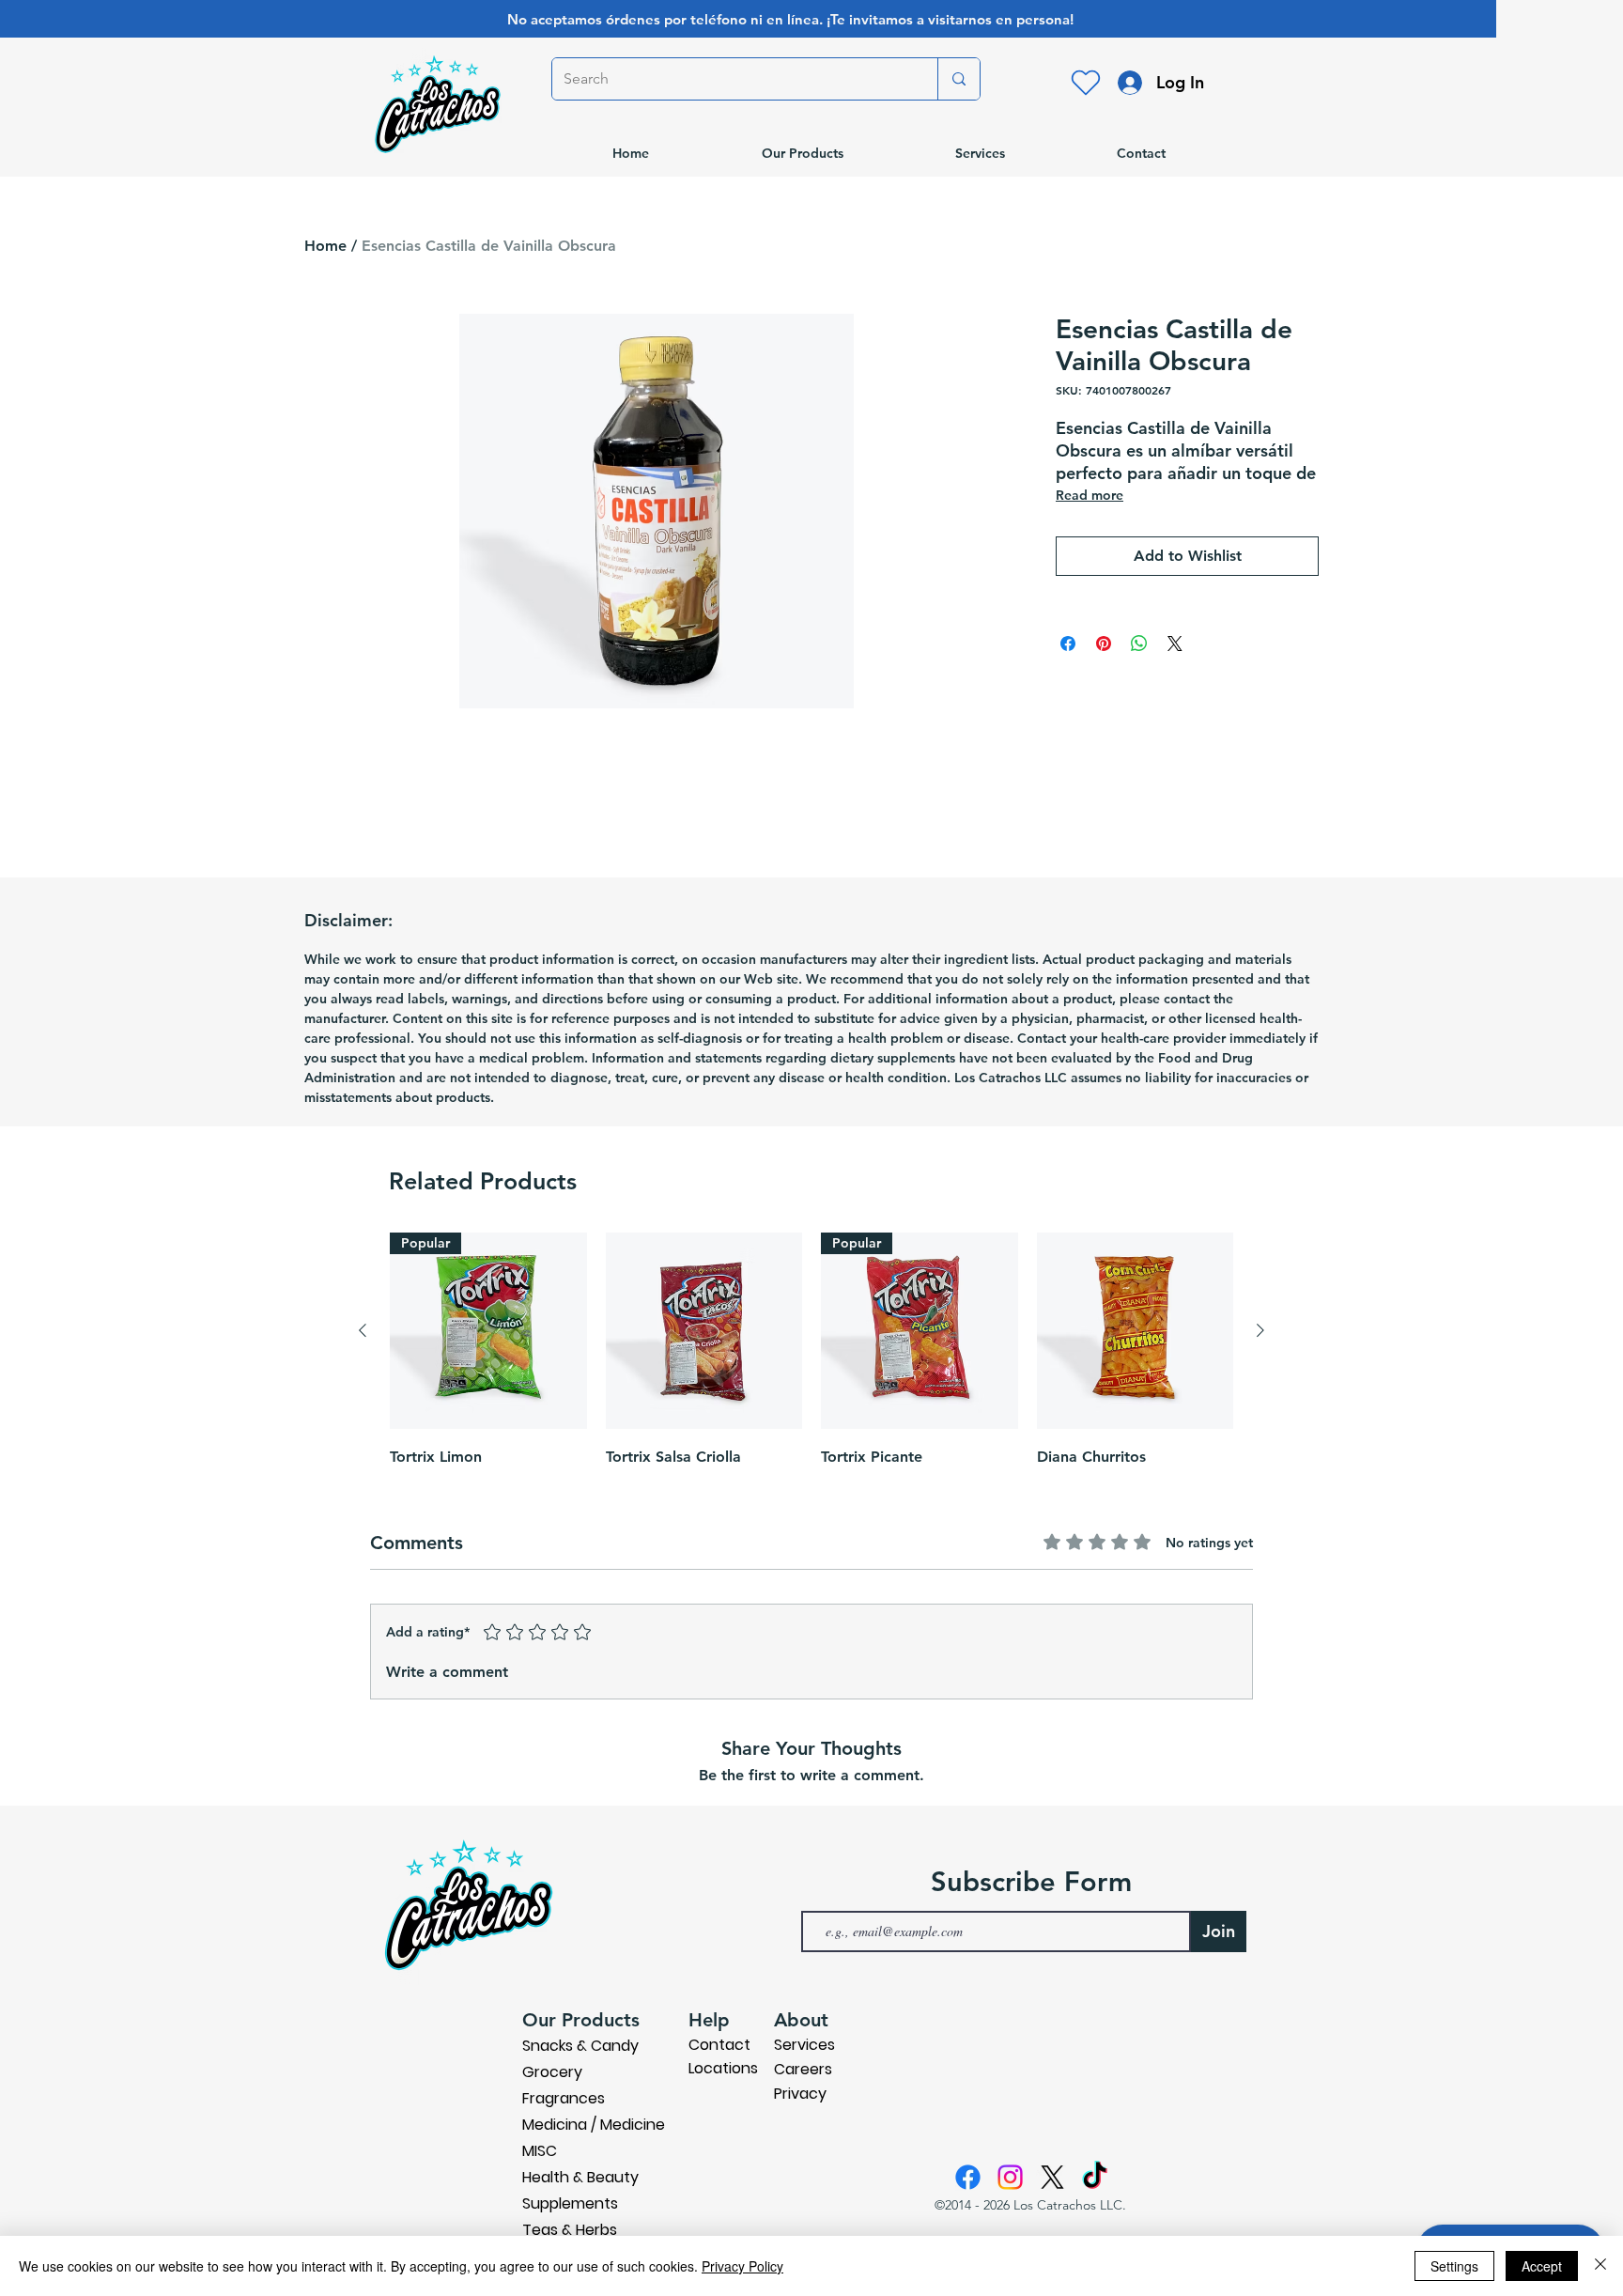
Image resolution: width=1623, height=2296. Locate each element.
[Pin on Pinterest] (1104, 644)
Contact (719, 2045)
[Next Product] (1260, 1330)
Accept (1542, 2266)
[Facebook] (968, 2177)
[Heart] (1086, 83)
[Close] (1600, 2266)
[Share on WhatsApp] (1139, 644)
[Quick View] (704, 1331)
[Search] (958, 79)
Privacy (800, 2094)
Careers (803, 2069)
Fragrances (564, 2098)
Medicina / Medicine (594, 2125)
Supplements (570, 2203)
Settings (1454, 2266)
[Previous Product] (363, 1330)
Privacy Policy (742, 2266)
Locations (723, 2068)
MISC (540, 2151)
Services (804, 2045)
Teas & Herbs (570, 2230)
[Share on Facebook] (1068, 644)
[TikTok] (1095, 2177)
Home (325, 246)
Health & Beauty (580, 2177)
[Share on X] (1175, 644)
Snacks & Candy (580, 2046)
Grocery (552, 2072)
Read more (1090, 495)
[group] (811, 1365)
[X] (1052, 2177)
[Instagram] (1010, 2177)
